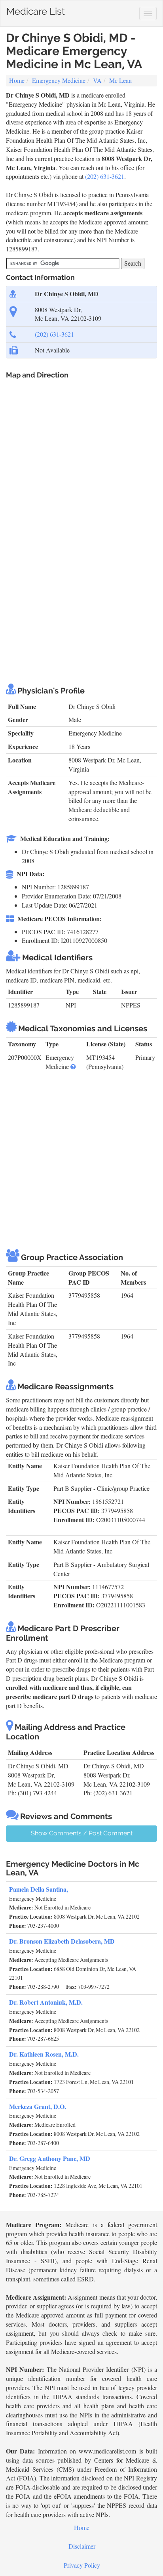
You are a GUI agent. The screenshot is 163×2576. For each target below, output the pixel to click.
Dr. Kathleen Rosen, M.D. (44, 2054)
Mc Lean (120, 80)
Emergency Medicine (59, 80)
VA (97, 80)
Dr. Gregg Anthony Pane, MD (50, 2158)
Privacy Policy (82, 2565)
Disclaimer (82, 2546)
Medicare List (36, 10)
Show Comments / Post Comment (82, 1833)
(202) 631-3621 (105, 176)
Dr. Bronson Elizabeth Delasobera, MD (62, 1941)
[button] (73, 1066)
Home (17, 80)
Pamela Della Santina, (39, 1889)
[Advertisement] (81, 588)
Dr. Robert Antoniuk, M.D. (46, 2002)
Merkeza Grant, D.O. (38, 2106)
